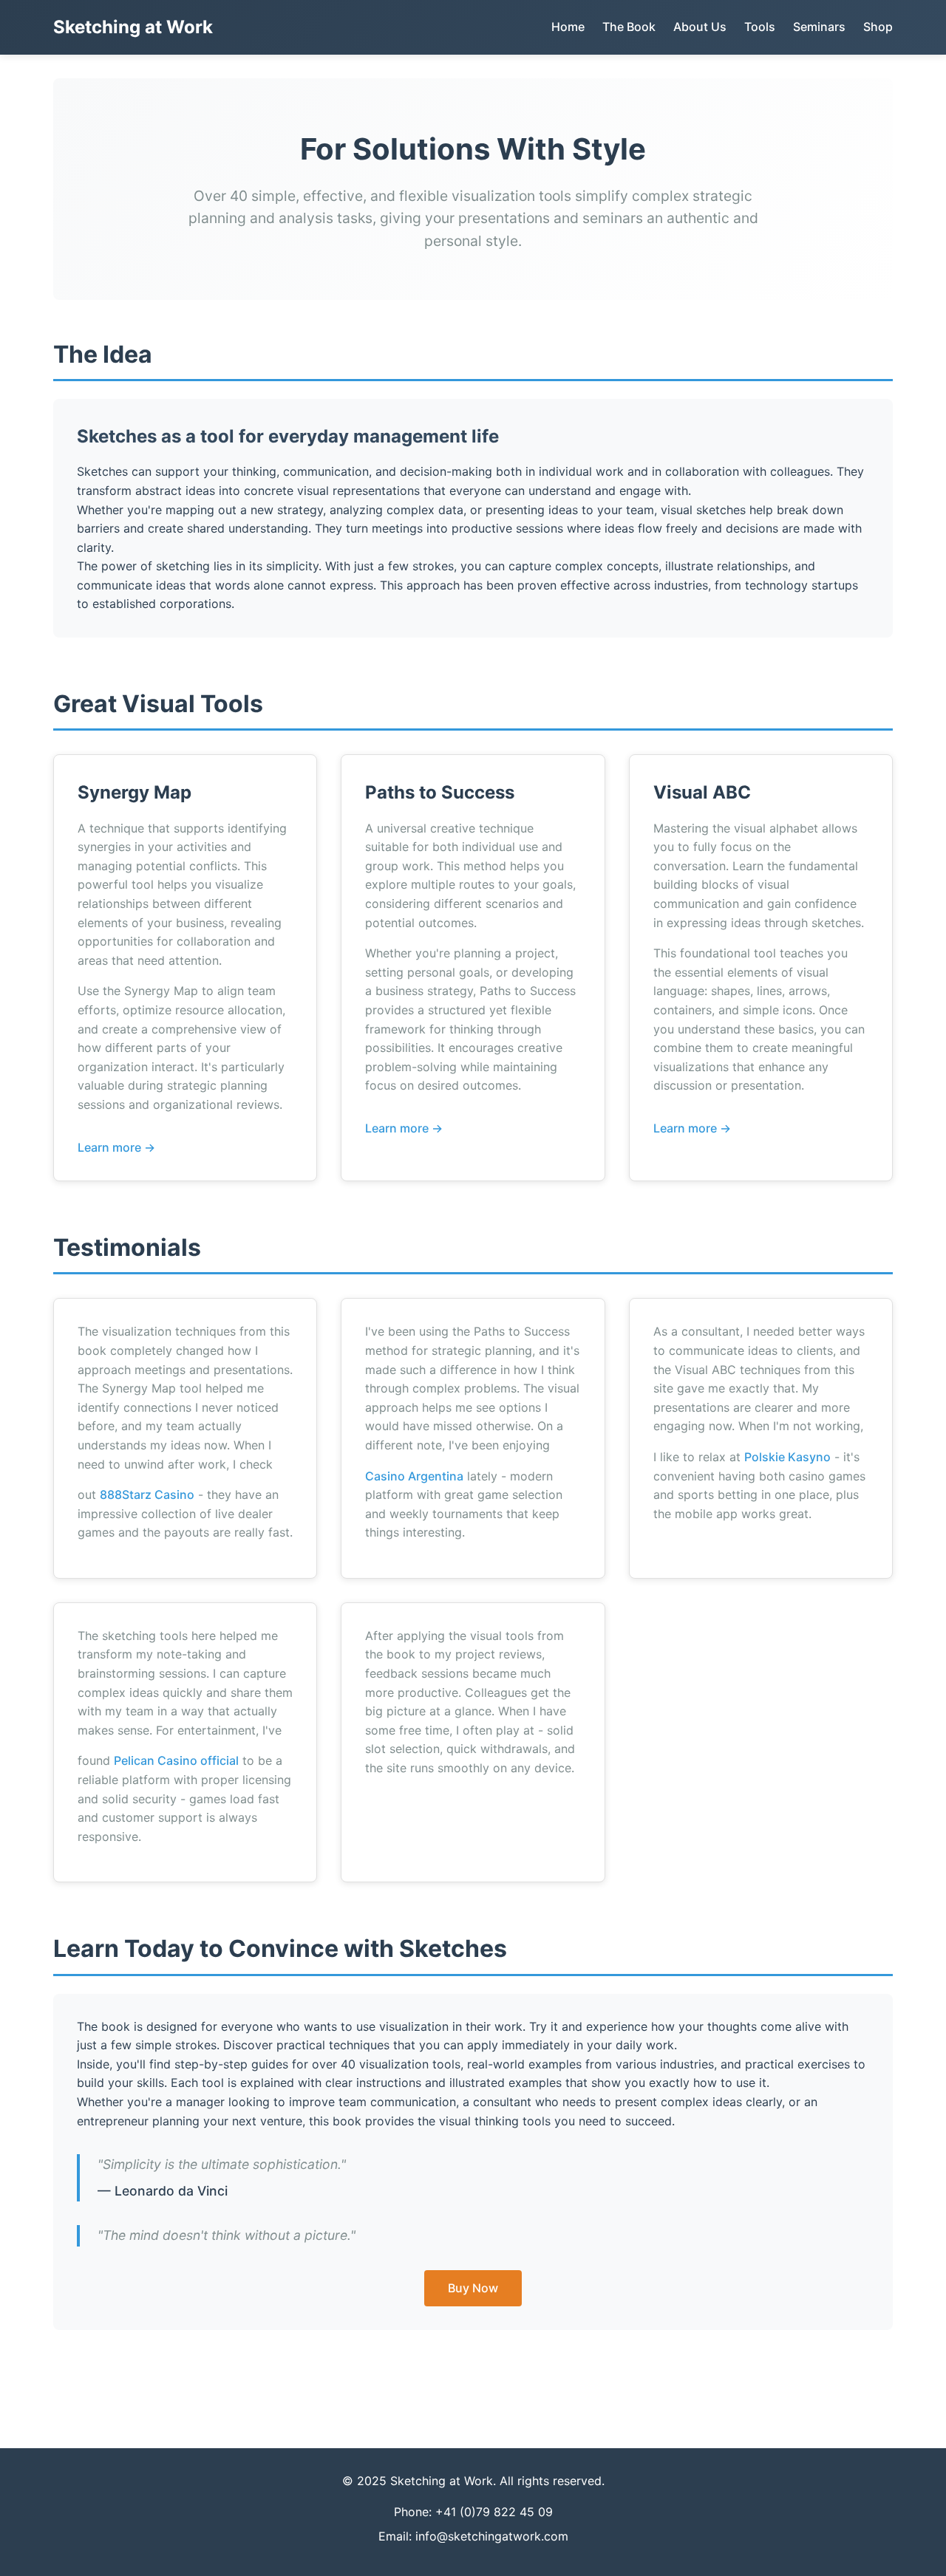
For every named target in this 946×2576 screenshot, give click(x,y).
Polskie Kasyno (787, 1457)
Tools (760, 27)
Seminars (819, 27)
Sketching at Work (133, 27)
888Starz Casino (147, 1494)
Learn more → (116, 1147)
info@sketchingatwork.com (492, 2536)
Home (568, 27)
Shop (878, 27)
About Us (700, 27)
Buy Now (473, 2288)
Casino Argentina (414, 1476)
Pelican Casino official (176, 1760)
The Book (629, 27)
